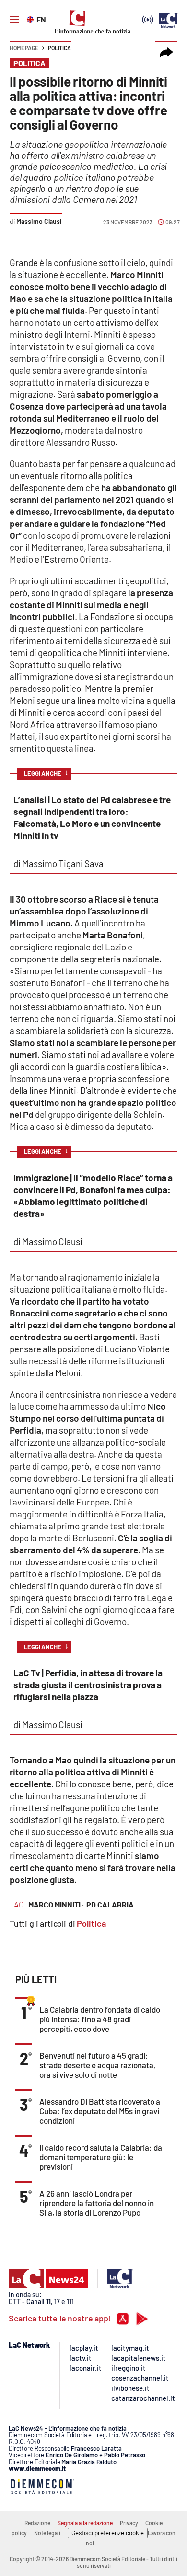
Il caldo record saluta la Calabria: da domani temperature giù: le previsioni (101, 2157)
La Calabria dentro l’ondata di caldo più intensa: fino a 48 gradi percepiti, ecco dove (100, 2019)
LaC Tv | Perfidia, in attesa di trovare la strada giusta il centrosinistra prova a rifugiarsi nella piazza (88, 1685)
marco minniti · (56, 1904)
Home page (24, 48)
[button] (166, 53)
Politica (59, 48)
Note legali (47, 2533)
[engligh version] (31, 19)
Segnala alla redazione (85, 2523)
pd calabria (110, 1904)
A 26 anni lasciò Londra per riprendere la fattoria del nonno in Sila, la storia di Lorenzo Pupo (97, 2203)
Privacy (129, 2523)
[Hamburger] (14, 20)
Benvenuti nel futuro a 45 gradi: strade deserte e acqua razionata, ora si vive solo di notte (97, 2065)
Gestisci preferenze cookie (108, 2533)
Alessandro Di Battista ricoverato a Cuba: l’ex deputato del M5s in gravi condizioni (100, 2111)
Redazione (37, 2523)
